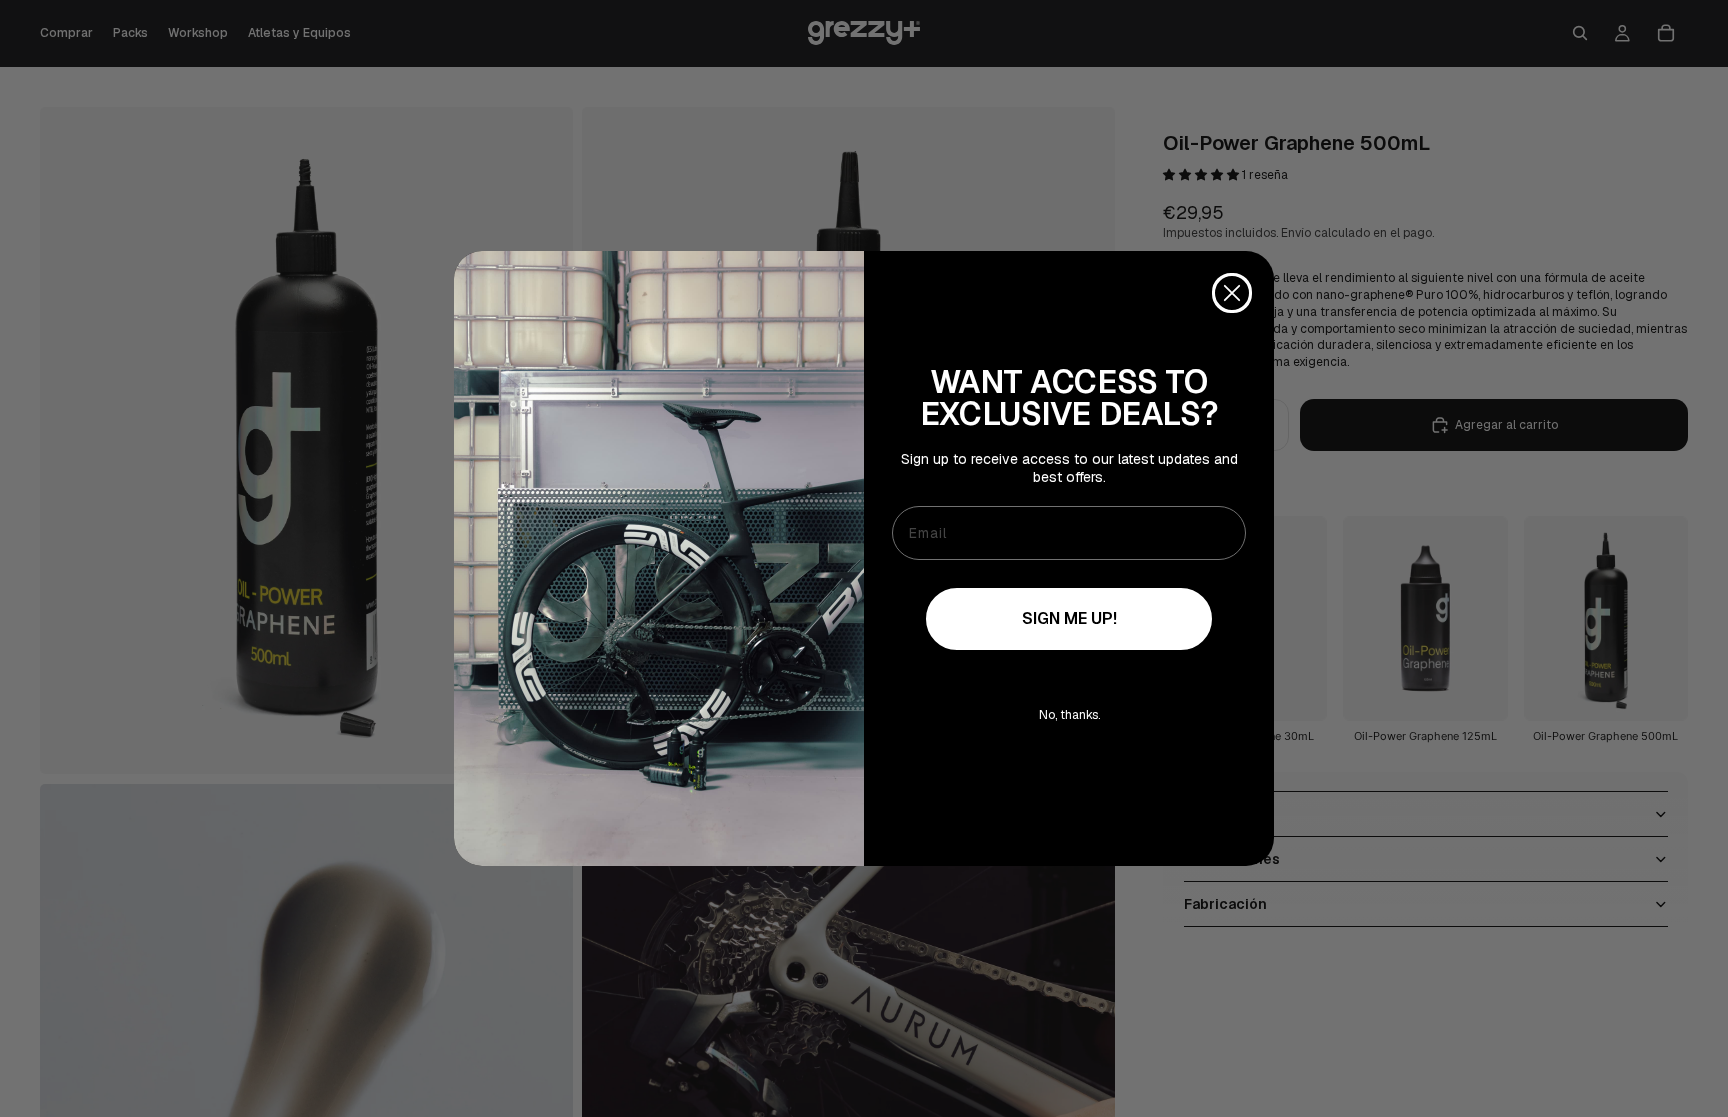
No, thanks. (1069, 715)
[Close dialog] (1232, 293)
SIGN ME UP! (1069, 618)
